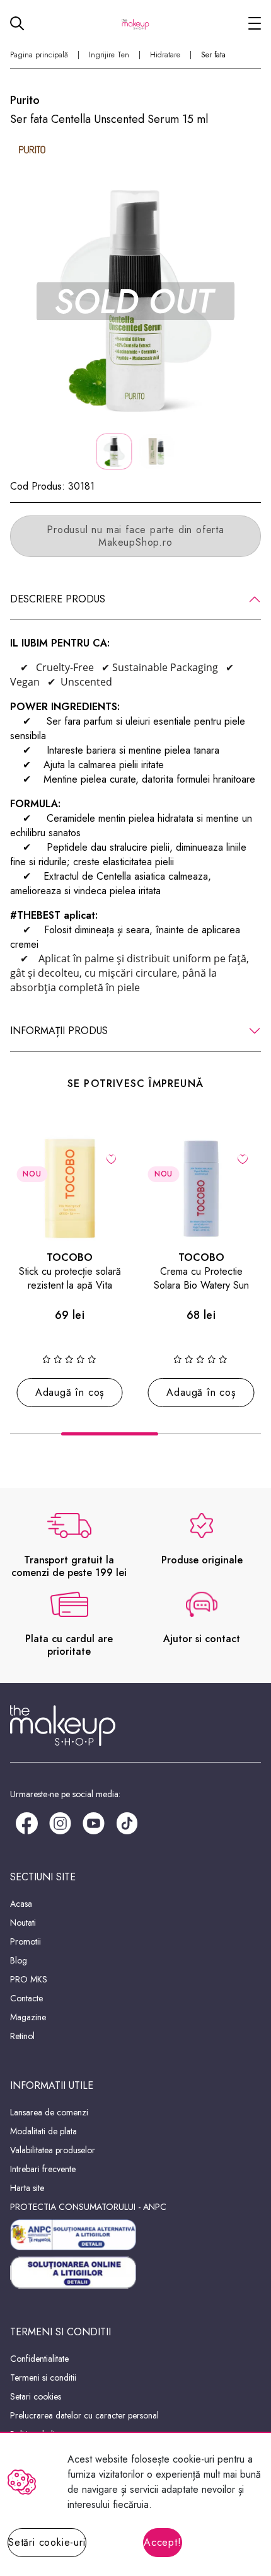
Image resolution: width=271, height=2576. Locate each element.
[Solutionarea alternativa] (135, 2235)
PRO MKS (29, 1979)
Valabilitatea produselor (53, 2150)
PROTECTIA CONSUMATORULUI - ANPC (88, 2207)
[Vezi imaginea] (135, 301)
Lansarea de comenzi (49, 2112)
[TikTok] (127, 1822)
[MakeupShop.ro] (135, 23)
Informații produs (59, 1031)
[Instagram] (60, 1822)
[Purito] (32, 150)
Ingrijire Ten (109, 55)
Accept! (163, 2542)
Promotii (26, 1941)
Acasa (21, 1904)
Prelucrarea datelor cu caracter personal (84, 2415)
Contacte (26, 1998)
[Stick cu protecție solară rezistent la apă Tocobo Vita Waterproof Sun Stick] (70, 1188)
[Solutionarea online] (135, 2273)
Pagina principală (39, 55)
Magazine (28, 2017)
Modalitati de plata (43, 2131)
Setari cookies (36, 2396)
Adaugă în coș (70, 1392)
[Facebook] (27, 1822)
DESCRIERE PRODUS (58, 599)
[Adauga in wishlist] (111, 1158)
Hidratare (165, 55)
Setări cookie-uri (47, 2542)
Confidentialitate (39, 2359)
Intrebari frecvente (43, 2169)
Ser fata (213, 55)
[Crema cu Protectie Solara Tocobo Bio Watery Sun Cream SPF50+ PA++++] (201, 1188)
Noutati (23, 1923)
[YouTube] (94, 1822)
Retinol (22, 2036)
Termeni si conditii (43, 2378)
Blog (19, 1960)
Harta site (27, 2188)
